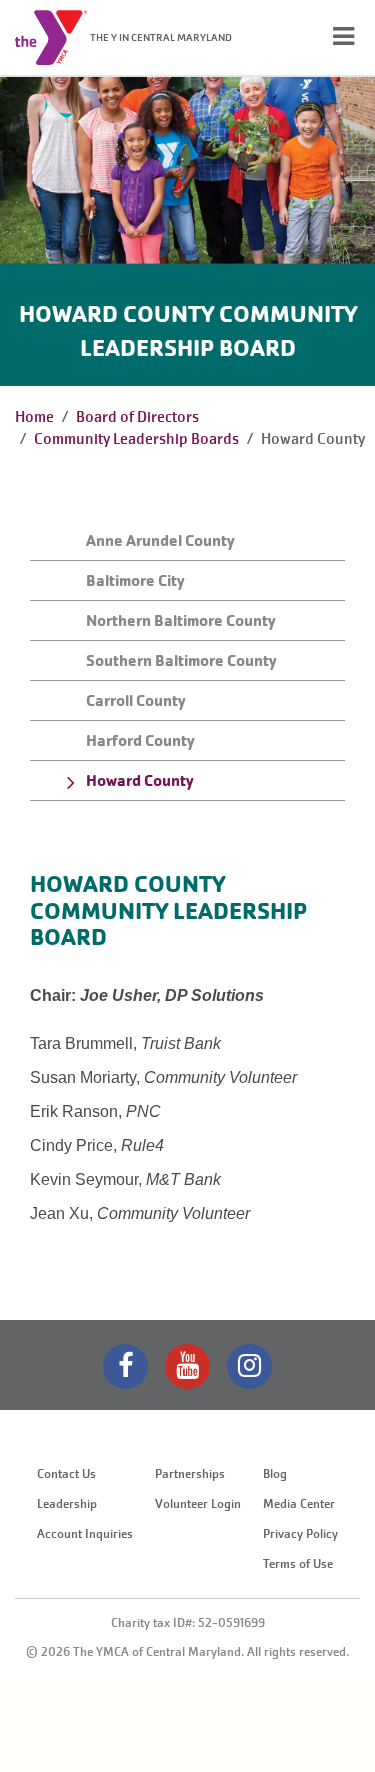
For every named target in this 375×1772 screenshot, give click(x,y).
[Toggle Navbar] (343, 37)
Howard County (140, 780)
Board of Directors (137, 417)
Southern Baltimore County (181, 660)
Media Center (299, 1504)
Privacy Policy (300, 1534)
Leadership (67, 1504)
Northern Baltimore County (181, 620)
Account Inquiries (85, 1534)
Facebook (125, 1366)
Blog (275, 1474)
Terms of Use (298, 1564)
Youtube (187, 1366)
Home (34, 417)
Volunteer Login (198, 1504)
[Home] (51, 37)
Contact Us (66, 1474)
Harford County (140, 740)
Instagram (249, 1366)
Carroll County (136, 700)
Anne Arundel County (160, 540)
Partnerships (190, 1474)
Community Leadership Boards (136, 439)
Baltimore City (135, 580)
